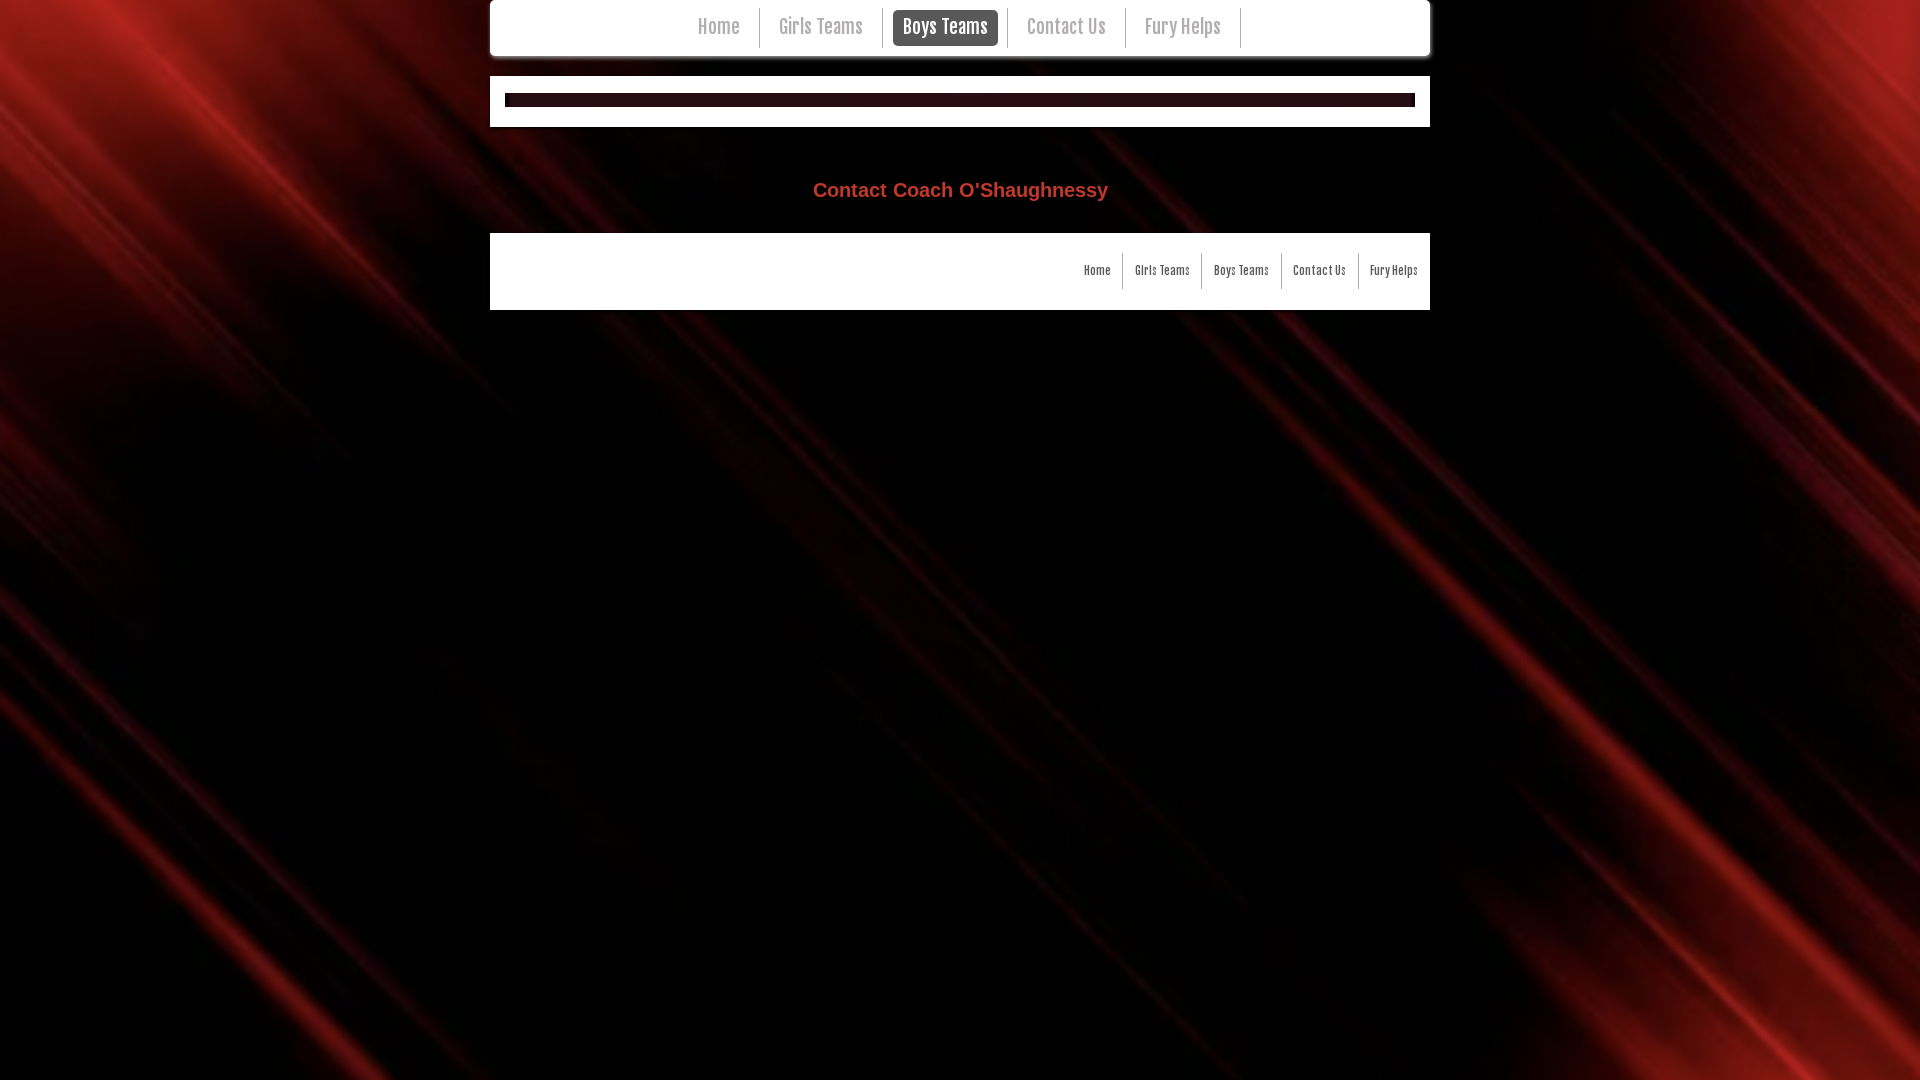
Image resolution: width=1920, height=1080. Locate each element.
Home (719, 27)
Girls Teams (821, 27)
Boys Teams (945, 27)
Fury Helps (1183, 27)
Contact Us (1066, 27)
